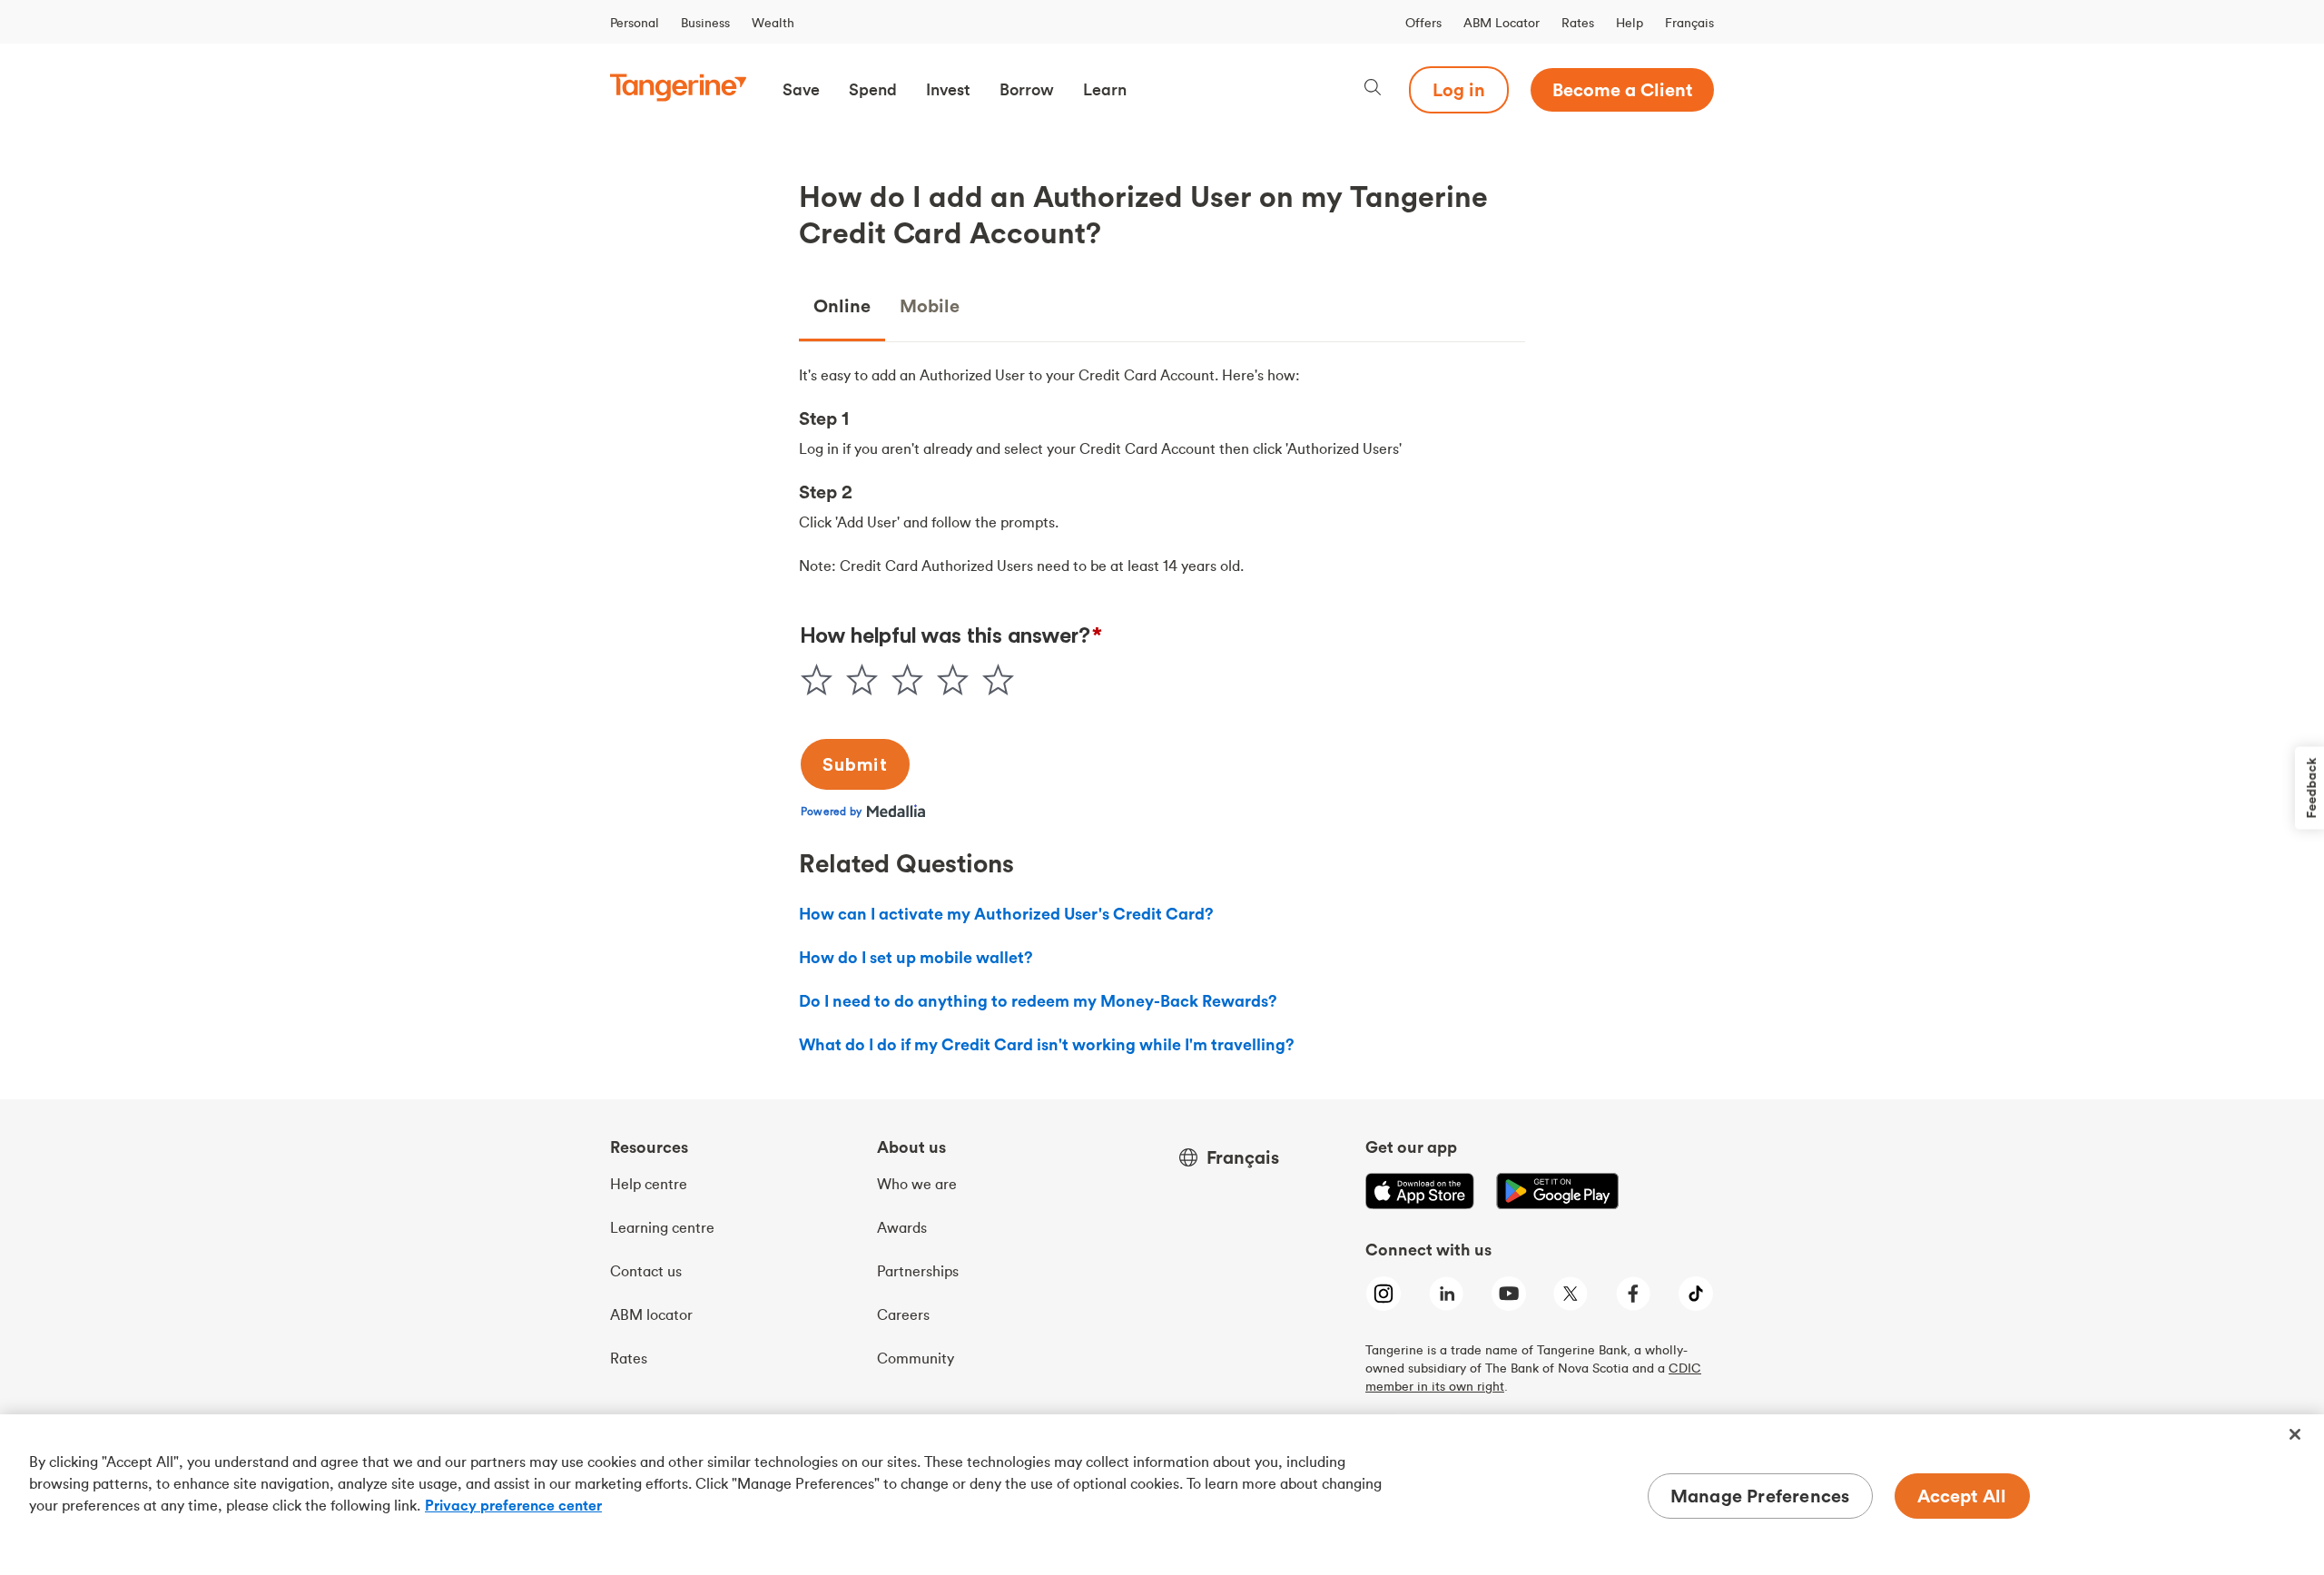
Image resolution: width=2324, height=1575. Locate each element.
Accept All (1962, 1496)
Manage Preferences (1760, 1496)
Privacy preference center (513, 1505)
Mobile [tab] (930, 305)
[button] (801, 90)
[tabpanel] (1162, 470)
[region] (1162, 1495)
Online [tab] (842, 305)
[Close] (2295, 1434)
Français (1689, 23)
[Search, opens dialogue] (1373, 89)
